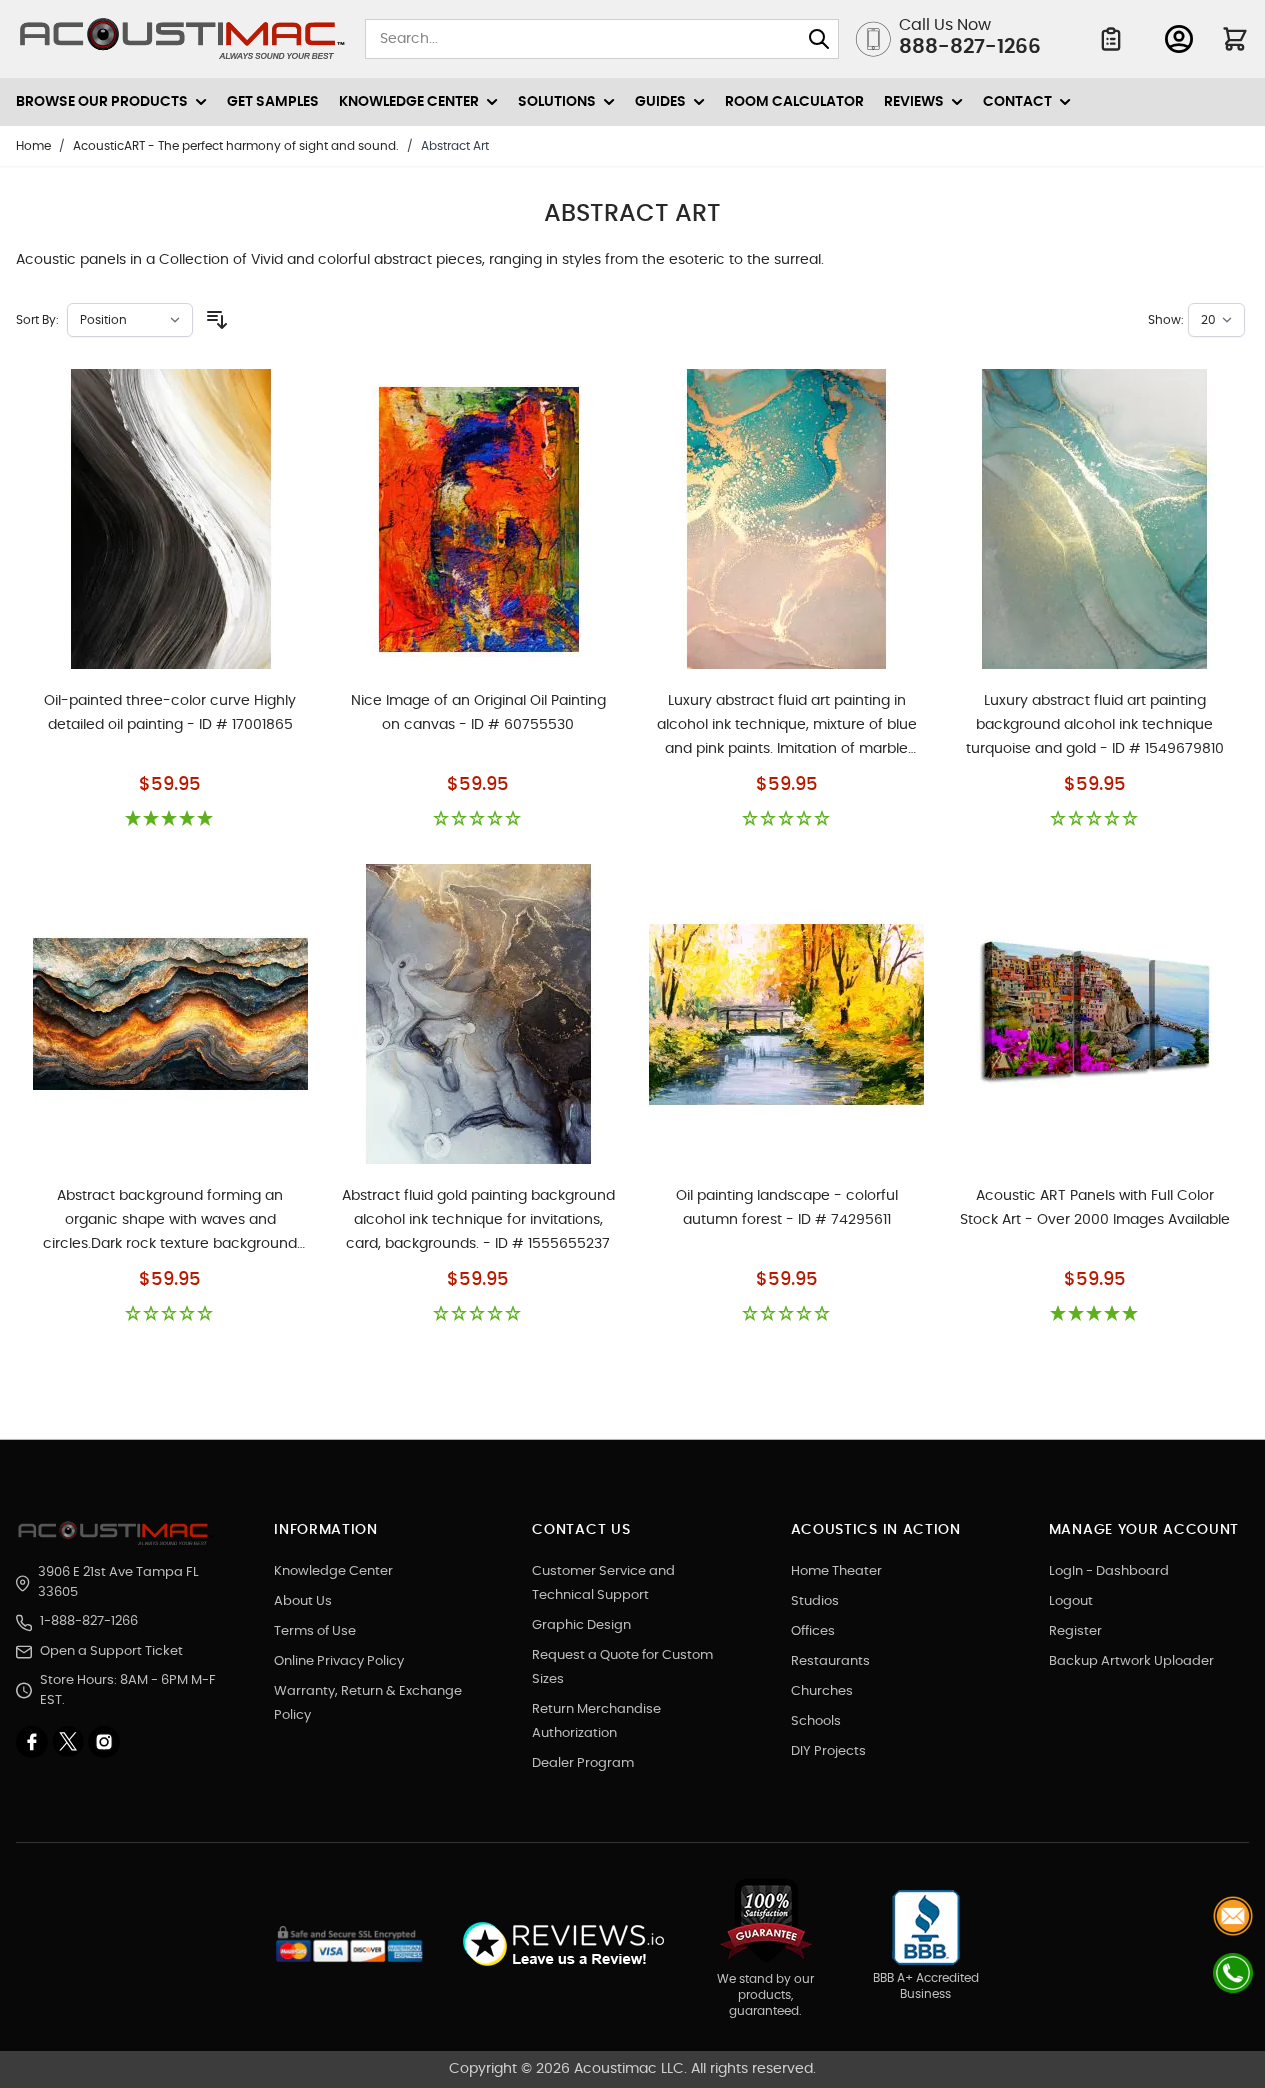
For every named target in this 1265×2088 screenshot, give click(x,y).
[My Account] (1179, 39)
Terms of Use (315, 1631)
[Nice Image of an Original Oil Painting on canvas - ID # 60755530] (478, 519)
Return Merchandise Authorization (596, 1721)
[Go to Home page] (182, 39)
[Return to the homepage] (116, 1533)
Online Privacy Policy (339, 1661)
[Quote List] (1111, 39)
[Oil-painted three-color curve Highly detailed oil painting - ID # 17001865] (170, 519)
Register (1075, 1631)
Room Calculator (794, 102)
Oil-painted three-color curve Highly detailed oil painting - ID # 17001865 (170, 713)
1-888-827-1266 (89, 1621)
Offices (813, 1631)
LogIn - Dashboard (1109, 1571)
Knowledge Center (333, 1571)
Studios (815, 1601)
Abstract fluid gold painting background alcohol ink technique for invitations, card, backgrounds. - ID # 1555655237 (478, 1220)
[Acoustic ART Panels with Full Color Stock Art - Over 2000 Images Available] (1094, 1014)
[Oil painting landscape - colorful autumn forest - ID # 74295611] (786, 1014)
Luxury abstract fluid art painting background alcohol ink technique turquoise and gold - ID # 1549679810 (1095, 725)
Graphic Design (581, 1625)
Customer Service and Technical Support (603, 1583)
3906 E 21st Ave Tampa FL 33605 (118, 1582)
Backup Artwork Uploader (1131, 1661)
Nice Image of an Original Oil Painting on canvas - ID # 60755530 (478, 713)
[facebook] (34, 1742)
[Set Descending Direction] (217, 320)
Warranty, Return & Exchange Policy (368, 1703)
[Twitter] (70, 1742)
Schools (816, 1721)
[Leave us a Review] (562, 1944)
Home (33, 146)
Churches (822, 1691)
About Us (303, 1601)
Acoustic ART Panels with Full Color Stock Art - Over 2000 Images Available (1095, 1208)
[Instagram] (104, 1742)
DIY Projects (828, 1751)
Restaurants (830, 1661)
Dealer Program (583, 1763)
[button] (170, 819)
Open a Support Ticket (111, 1651)
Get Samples (273, 102)
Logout (1071, 1601)
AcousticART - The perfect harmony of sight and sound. (236, 146)
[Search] (819, 39)
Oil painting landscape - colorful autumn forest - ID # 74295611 (787, 1208)
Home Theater (836, 1571)
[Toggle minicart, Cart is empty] (1235, 39)
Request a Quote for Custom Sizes (622, 1667)
